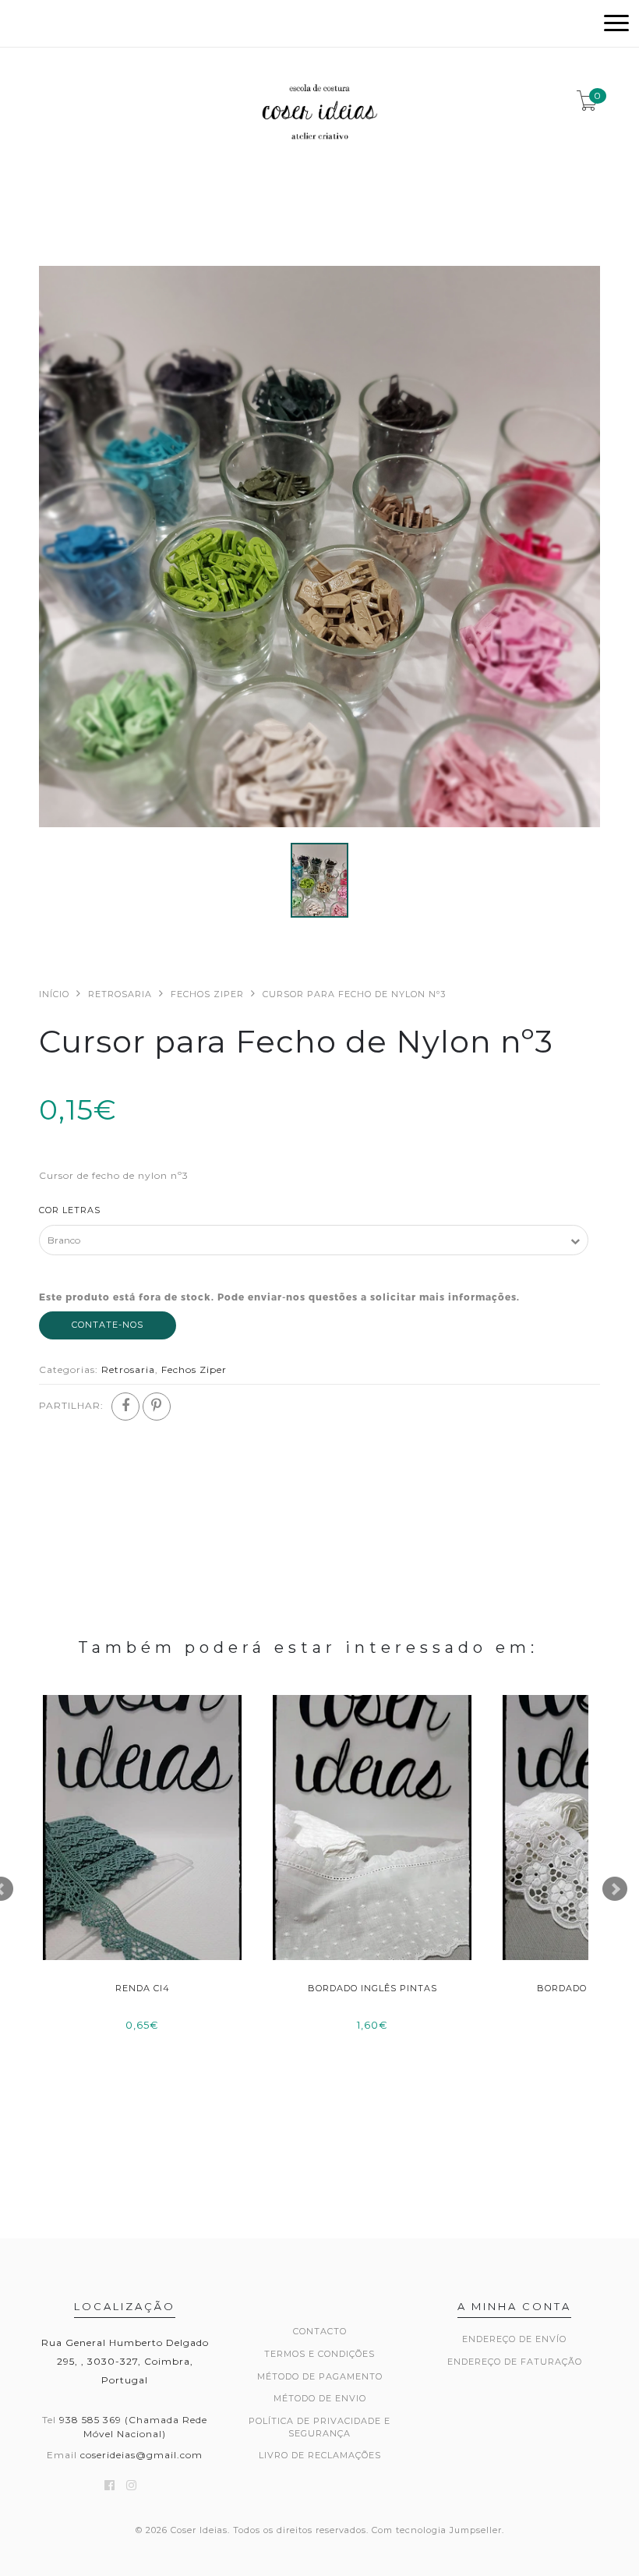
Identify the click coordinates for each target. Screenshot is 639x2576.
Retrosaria (120, 994)
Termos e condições (319, 2354)
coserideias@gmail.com (141, 2455)
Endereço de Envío (514, 2339)
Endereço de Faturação (515, 2362)
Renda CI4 (143, 1988)
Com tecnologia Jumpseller (437, 2530)
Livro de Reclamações (320, 2455)
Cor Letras (70, 1210)
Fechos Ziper (207, 994)
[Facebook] (125, 1407)
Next (615, 1889)
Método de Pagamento (320, 2376)
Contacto (320, 2331)
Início (54, 994)
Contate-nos (108, 1325)
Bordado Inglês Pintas (372, 1988)
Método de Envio (320, 2398)
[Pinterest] (157, 1407)
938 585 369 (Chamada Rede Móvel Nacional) (133, 2426)
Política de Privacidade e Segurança (319, 2427)
